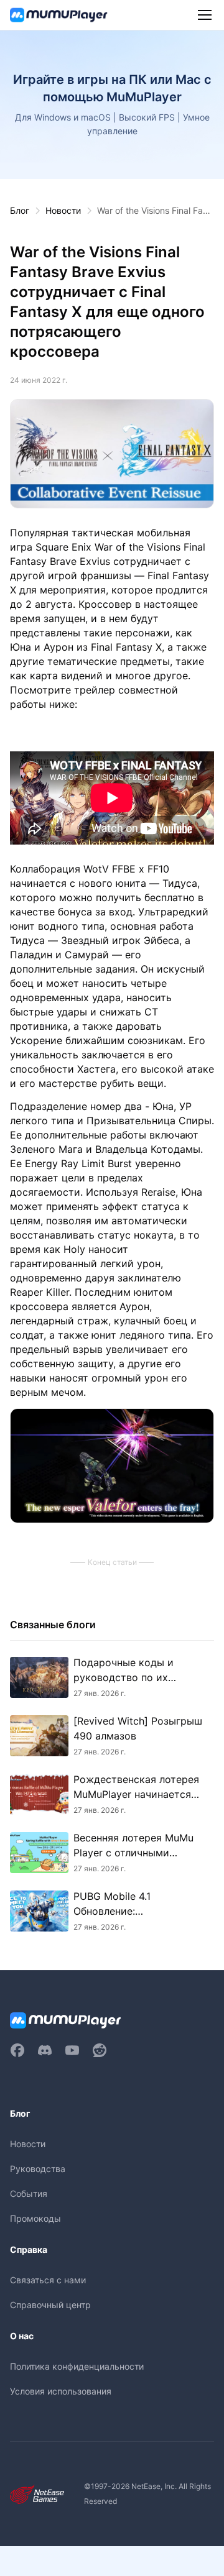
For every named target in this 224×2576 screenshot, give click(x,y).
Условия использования (61, 2391)
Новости (63, 210)
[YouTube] (72, 2050)
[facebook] (17, 2050)
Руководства (38, 2169)
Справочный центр (50, 2305)
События (29, 2193)
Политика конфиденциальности (77, 2366)
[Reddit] (100, 2050)
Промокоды (35, 2218)
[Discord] (45, 2050)
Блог (20, 210)
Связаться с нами (48, 2280)
